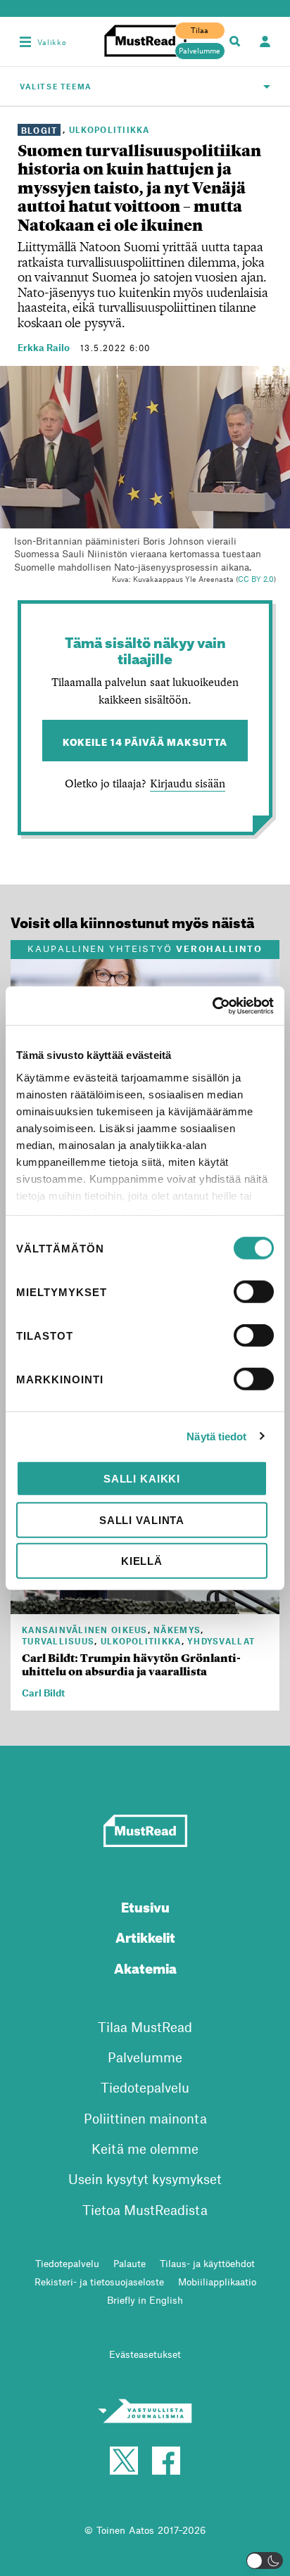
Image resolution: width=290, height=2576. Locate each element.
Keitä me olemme (145, 2149)
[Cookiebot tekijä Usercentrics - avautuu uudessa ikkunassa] (212, 1005)
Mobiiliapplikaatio (217, 2282)
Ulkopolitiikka (109, 129)
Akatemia (145, 1966)
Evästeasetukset (145, 2354)
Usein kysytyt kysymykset (145, 2179)
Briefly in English (145, 2300)
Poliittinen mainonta (145, 2118)
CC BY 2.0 (256, 579)
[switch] (254, 1292)
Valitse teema (56, 86)
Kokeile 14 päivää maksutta (145, 741)
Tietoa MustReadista (145, 2210)
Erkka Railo (44, 347)
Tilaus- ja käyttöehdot (207, 2263)
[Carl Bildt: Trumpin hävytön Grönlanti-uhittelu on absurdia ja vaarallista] (145, 1606)
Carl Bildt (43, 1693)
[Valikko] (25, 42)
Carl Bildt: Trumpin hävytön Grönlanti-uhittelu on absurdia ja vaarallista (131, 1665)
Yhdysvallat (221, 1641)
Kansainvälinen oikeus (85, 1630)
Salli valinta (142, 1519)
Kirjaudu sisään (188, 783)
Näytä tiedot (216, 1436)
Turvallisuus (58, 1641)
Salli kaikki (142, 1479)
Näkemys (177, 1630)
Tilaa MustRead (145, 2027)
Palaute (130, 2263)
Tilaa (200, 30)
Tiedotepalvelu (145, 2087)
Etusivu (145, 1905)
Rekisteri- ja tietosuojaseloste (99, 2282)
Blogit (39, 129)
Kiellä (142, 1561)
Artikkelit (145, 1935)
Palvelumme (200, 51)
